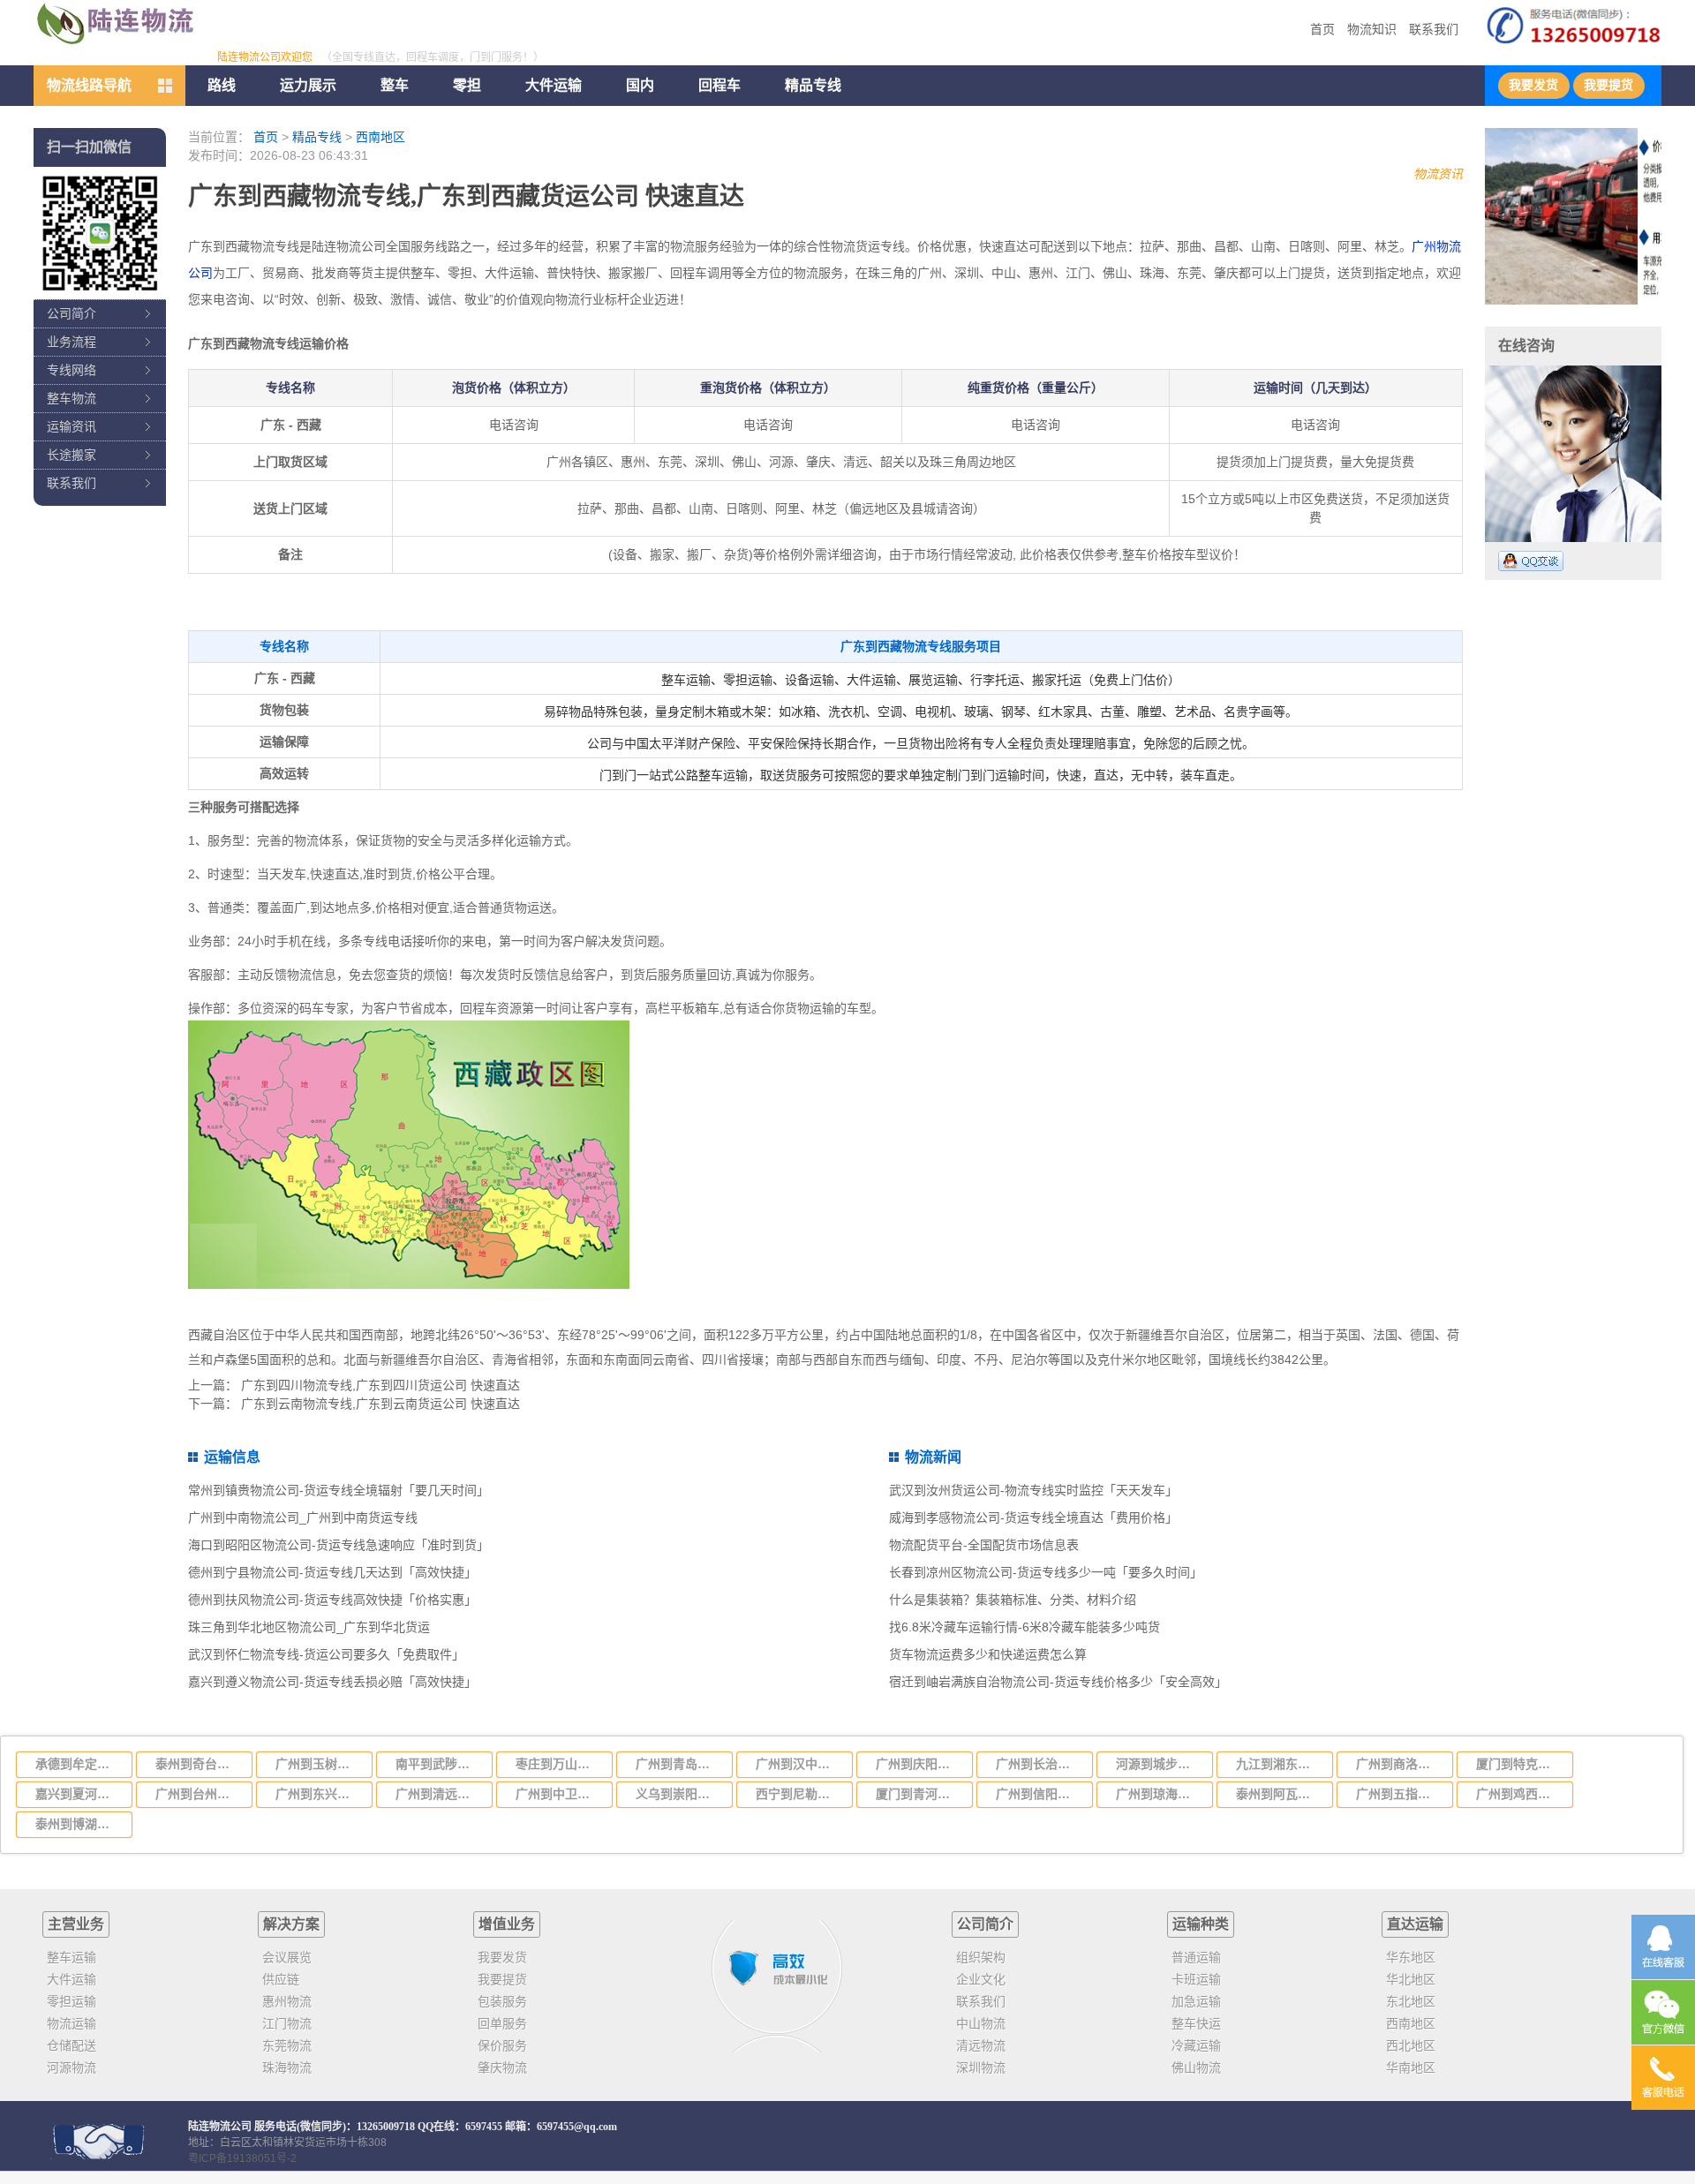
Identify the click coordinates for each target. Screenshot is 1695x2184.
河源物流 (72, 2067)
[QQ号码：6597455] (1531, 561)
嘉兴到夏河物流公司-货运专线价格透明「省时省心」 (79, 1794)
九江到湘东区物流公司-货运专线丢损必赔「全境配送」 (1279, 1764)
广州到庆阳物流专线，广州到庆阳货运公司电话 (919, 1764)
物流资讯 (1438, 174)
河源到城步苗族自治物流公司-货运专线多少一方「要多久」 (1159, 1764)
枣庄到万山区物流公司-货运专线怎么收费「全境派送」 (559, 1764)
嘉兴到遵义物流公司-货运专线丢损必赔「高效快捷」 (332, 1682)
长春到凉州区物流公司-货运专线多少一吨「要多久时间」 (1046, 1572)
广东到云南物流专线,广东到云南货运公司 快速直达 (380, 1404)
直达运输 (1415, 1924)
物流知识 (1372, 29)
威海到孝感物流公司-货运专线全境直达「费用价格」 (1033, 1518)
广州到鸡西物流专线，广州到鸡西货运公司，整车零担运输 (1519, 1794)
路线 (222, 85)
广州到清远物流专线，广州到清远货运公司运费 (439, 1794)
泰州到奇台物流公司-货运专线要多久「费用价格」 (199, 1764)
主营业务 (76, 1924)
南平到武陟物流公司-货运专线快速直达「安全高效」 (439, 1764)
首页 (1322, 29)
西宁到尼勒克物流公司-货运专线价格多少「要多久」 (799, 1794)
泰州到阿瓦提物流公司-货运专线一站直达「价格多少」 (1279, 1794)
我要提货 (1608, 85)
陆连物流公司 (220, 2127)
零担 (467, 85)
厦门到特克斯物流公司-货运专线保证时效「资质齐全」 (1519, 1764)
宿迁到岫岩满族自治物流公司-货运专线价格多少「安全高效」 (1058, 1682)
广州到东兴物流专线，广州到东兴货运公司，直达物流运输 (319, 1794)
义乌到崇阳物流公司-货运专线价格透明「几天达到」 (679, 1794)
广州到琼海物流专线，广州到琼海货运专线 (1159, 1794)
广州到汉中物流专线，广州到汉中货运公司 (799, 1764)
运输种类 (1201, 1924)
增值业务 (507, 1924)
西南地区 (380, 137)
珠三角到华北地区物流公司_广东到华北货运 (309, 1627)
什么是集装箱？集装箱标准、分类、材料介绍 (1013, 1600)
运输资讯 (72, 426)
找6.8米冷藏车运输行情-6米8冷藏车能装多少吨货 (1025, 1627)
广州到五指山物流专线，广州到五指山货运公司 (1399, 1794)
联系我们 (1434, 29)
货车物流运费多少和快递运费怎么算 (988, 1654)
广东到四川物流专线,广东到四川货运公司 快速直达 (380, 1385)
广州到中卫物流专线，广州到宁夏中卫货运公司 (559, 1794)
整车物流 (72, 398)
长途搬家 (72, 455)
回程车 (719, 85)
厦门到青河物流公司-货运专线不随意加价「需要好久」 (919, 1794)
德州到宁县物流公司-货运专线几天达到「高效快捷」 (332, 1572)
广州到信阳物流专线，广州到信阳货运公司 (1039, 1794)
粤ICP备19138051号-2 (242, 2158)
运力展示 (308, 85)
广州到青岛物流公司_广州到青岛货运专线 (679, 1764)
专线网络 (72, 370)
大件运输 (554, 85)
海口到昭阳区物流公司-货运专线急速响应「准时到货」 (339, 1545)
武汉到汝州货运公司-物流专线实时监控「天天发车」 (1033, 1490)
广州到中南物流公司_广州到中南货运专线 (303, 1518)
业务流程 (72, 342)
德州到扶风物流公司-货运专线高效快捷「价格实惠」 (332, 1600)
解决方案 (291, 1924)
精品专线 (317, 137)
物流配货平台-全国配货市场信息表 (984, 1545)
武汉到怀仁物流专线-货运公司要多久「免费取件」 (326, 1654)
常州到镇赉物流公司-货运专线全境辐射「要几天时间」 (339, 1490)
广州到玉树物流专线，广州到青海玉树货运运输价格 (319, 1764)
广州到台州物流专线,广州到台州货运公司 (199, 1794)
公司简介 (72, 313)
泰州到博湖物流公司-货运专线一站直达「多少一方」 (79, 1824)
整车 (395, 85)
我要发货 (1533, 85)
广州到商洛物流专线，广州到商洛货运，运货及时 (1399, 1764)
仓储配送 (72, 2045)
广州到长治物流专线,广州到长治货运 (1039, 1764)
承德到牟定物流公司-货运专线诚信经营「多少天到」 (79, 1764)
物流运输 (72, 2023)
